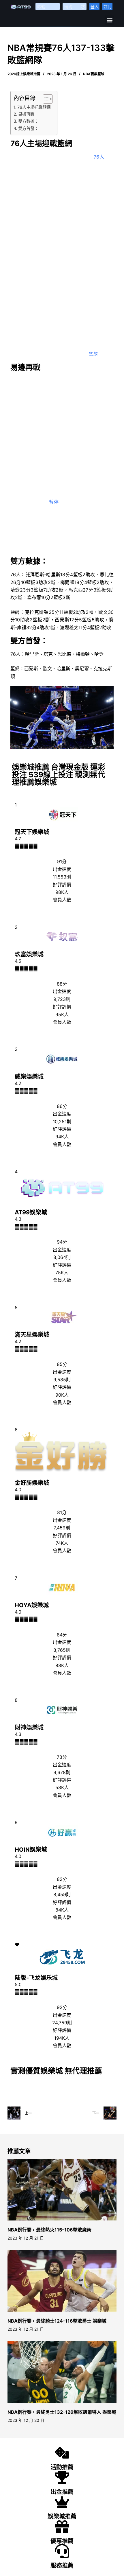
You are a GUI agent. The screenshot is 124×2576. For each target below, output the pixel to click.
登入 (95, 7)
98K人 (62, 892)
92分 (62, 2007)
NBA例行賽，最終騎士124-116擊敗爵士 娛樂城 (57, 2321)
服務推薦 (62, 2566)
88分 (62, 984)
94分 (62, 1242)
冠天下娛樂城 (32, 832)
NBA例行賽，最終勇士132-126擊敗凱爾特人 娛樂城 (62, 2412)
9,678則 (62, 1772)
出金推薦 (62, 2492)
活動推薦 (62, 2467)
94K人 (62, 1137)
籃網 (94, 354)
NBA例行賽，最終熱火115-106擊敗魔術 (49, 2230)
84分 (62, 1635)
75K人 (62, 1273)
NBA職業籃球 (94, 74)
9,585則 (62, 1380)
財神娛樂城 (29, 1728)
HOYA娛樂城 (32, 1605)
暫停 (54, 502)
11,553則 (62, 877)
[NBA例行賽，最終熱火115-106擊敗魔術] (62, 2190)
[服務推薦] (62, 2551)
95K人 (62, 1014)
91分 (62, 861)
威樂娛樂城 (29, 1077)
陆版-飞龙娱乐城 (36, 1978)
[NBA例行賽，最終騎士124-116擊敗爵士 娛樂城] (62, 2281)
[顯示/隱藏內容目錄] (45, 99)
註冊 (108, 7)
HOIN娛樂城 (31, 1850)
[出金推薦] (62, 2477)
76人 (99, 157)
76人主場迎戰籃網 (34, 107)
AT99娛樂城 (31, 1212)
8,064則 (62, 1257)
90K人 (62, 1395)
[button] (109, 20)
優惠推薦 (62, 2541)
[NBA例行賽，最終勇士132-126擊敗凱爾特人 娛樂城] (62, 2372)
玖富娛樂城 (29, 954)
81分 (62, 1512)
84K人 (62, 1910)
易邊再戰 (26, 114)
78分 (62, 1757)
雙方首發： (28, 128)
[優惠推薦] (62, 2527)
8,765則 (62, 1650)
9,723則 (62, 999)
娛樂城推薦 (62, 2516)
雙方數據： (28, 121)
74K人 (62, 1543)
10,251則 (62, 1122)
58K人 (62, 1787)
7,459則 (62, 1528)
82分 (62, 1879)
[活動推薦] (62, 2453)
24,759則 (62, 2023)
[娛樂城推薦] (62, 2502)
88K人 (62, 1665)
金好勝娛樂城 (32, 1483)
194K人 (62, 2038)
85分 (62, 1364)
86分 (62, 1106)
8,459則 (62, 1894)
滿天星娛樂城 (32, 1335)
